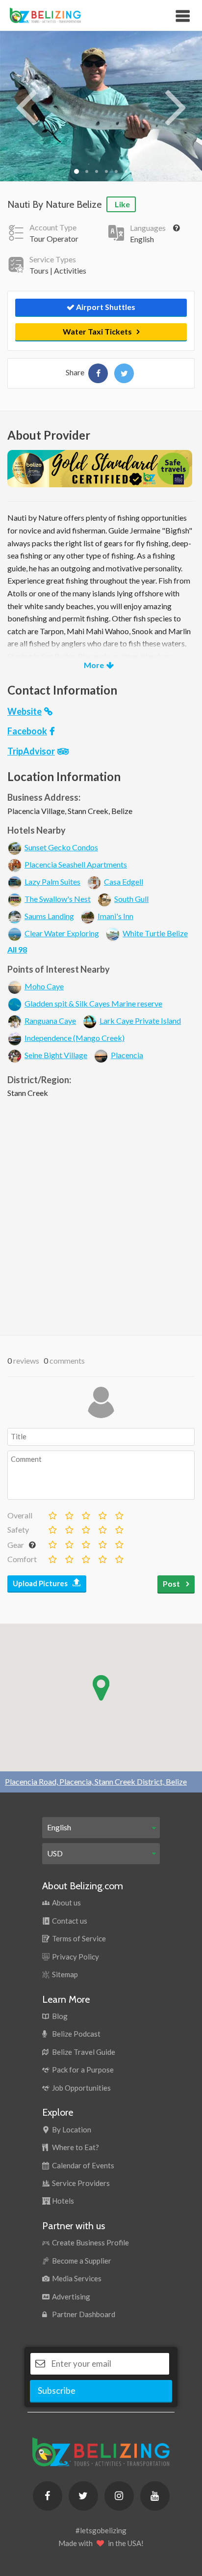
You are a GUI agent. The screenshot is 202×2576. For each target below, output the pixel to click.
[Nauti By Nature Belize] (98, 373)
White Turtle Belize (155, 933)
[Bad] (52, 1513)
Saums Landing (49, 916)
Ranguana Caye (50, 1021)
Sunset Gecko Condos (61, 847)
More (94, 665)
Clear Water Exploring (62, 933)
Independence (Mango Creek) (75, 1038)
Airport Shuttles (105, 307)
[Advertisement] (101, 1214)
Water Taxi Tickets (97, 331)
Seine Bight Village (56, 1055)
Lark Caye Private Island (140, 1021)
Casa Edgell (124, 882)
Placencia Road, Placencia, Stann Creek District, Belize (96, 1781)
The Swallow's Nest (58, 899)
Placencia (127, 1055)
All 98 (17, 949)
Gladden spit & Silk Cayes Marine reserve (93, 1003)
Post (172, 1583)
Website (25, 711)
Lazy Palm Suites (52, 882)
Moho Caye (44, 986)
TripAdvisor (31, 751)
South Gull (131, 899)
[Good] (85, 1513)
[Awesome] (119, 1513)
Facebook (27, 731)
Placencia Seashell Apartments (76, 864)
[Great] (102, 1513)
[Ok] (69, 1513)
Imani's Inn (115, 916)
